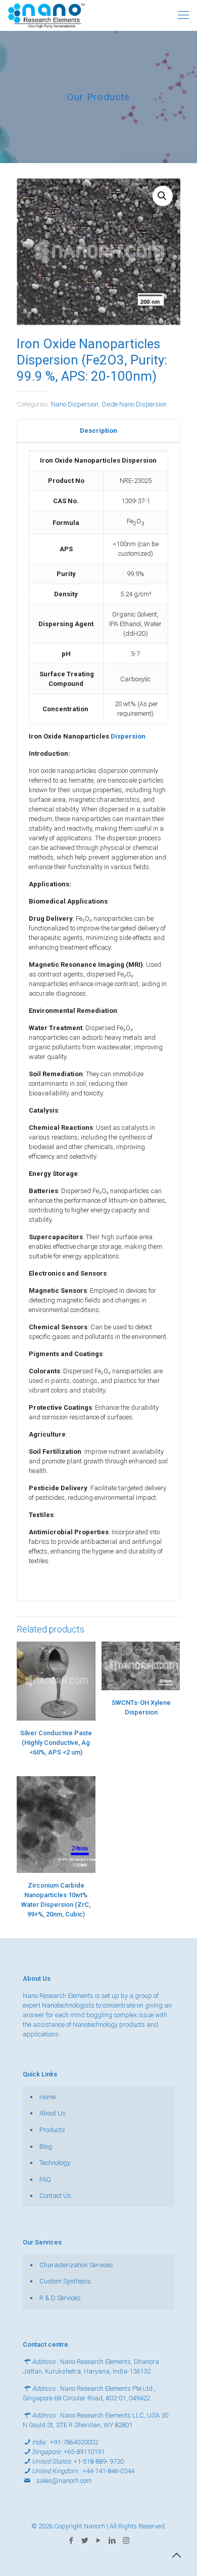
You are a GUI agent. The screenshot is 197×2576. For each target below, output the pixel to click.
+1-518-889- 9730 (99, 2461)
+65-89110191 (84, 2452)
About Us (53, 2113)
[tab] (98, 431)
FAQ (45, 2179)
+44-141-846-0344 (108, 2471)
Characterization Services (76, 2265)
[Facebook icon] (71, 2541)
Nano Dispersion (75, 404)
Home (47, 2097)
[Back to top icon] (176, 2555)
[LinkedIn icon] (112, 2541)
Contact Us (55, 2196)
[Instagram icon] (126, 2541)
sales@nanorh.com (64, 2481)
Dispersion (128, 736)
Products (52, 2130)
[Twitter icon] (85, 2541)
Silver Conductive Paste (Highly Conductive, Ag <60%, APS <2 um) (56, 1743)
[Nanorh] (46, 15)
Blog (46, 2146)
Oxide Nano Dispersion (134, 404)
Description (98, 431)
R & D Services (60, 2298)
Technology (55, 2163)
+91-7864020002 (74, 2442)
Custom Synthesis (65, 2281)
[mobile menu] (183, 15)
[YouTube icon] (99, 2541)
